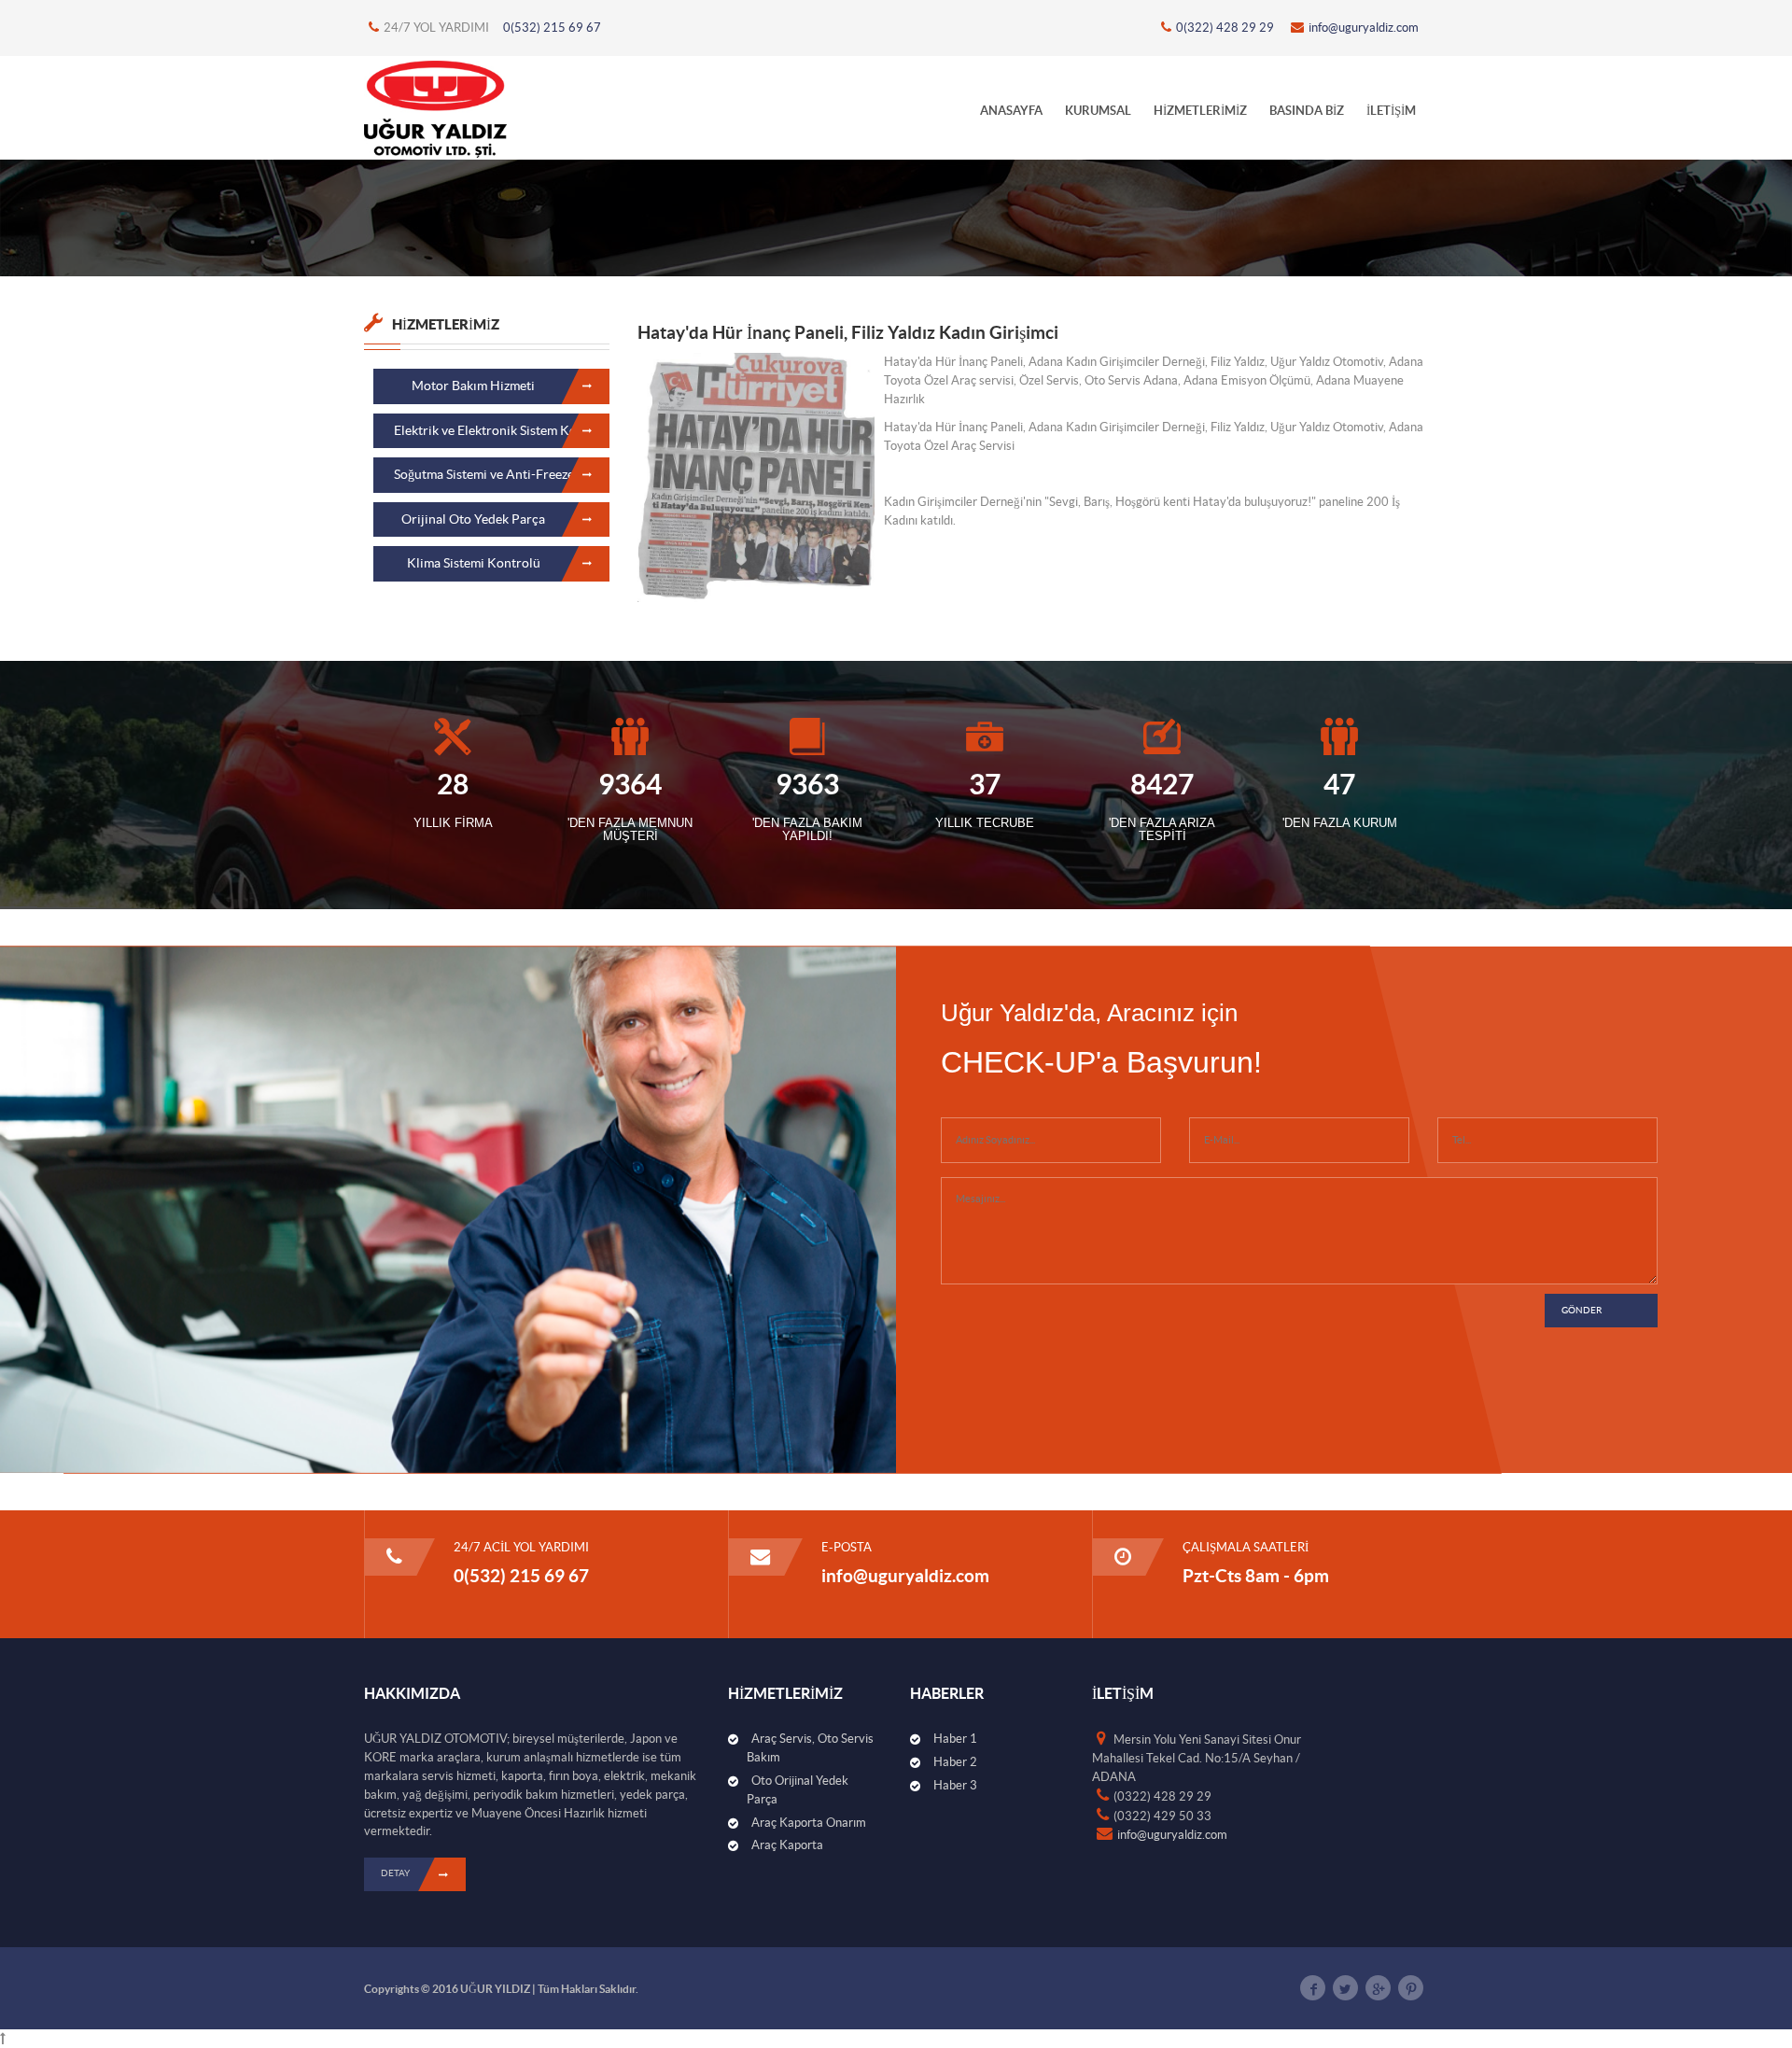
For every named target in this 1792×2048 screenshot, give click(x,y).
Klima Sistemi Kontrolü (474, 563)
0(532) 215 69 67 (552, 28)
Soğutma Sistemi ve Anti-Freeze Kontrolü (502, 474)
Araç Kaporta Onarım (809, 1823)
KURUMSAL (1098, 111)
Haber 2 (955, 1762)
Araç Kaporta (787, 1845)
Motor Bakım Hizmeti (473, 386)
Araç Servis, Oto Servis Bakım (810, 1748)
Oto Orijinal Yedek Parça (798, 1790)
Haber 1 (955, 1739)
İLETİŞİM (1391, 111)
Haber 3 (955, 1785)
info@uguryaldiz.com (1364, 28)
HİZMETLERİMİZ (1200, 111)
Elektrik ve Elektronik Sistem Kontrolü (502, 430)
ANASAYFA (1011, 111)
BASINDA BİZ (1307, 111)
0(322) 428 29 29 (1225, 28)
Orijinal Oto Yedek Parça (473, 519)
